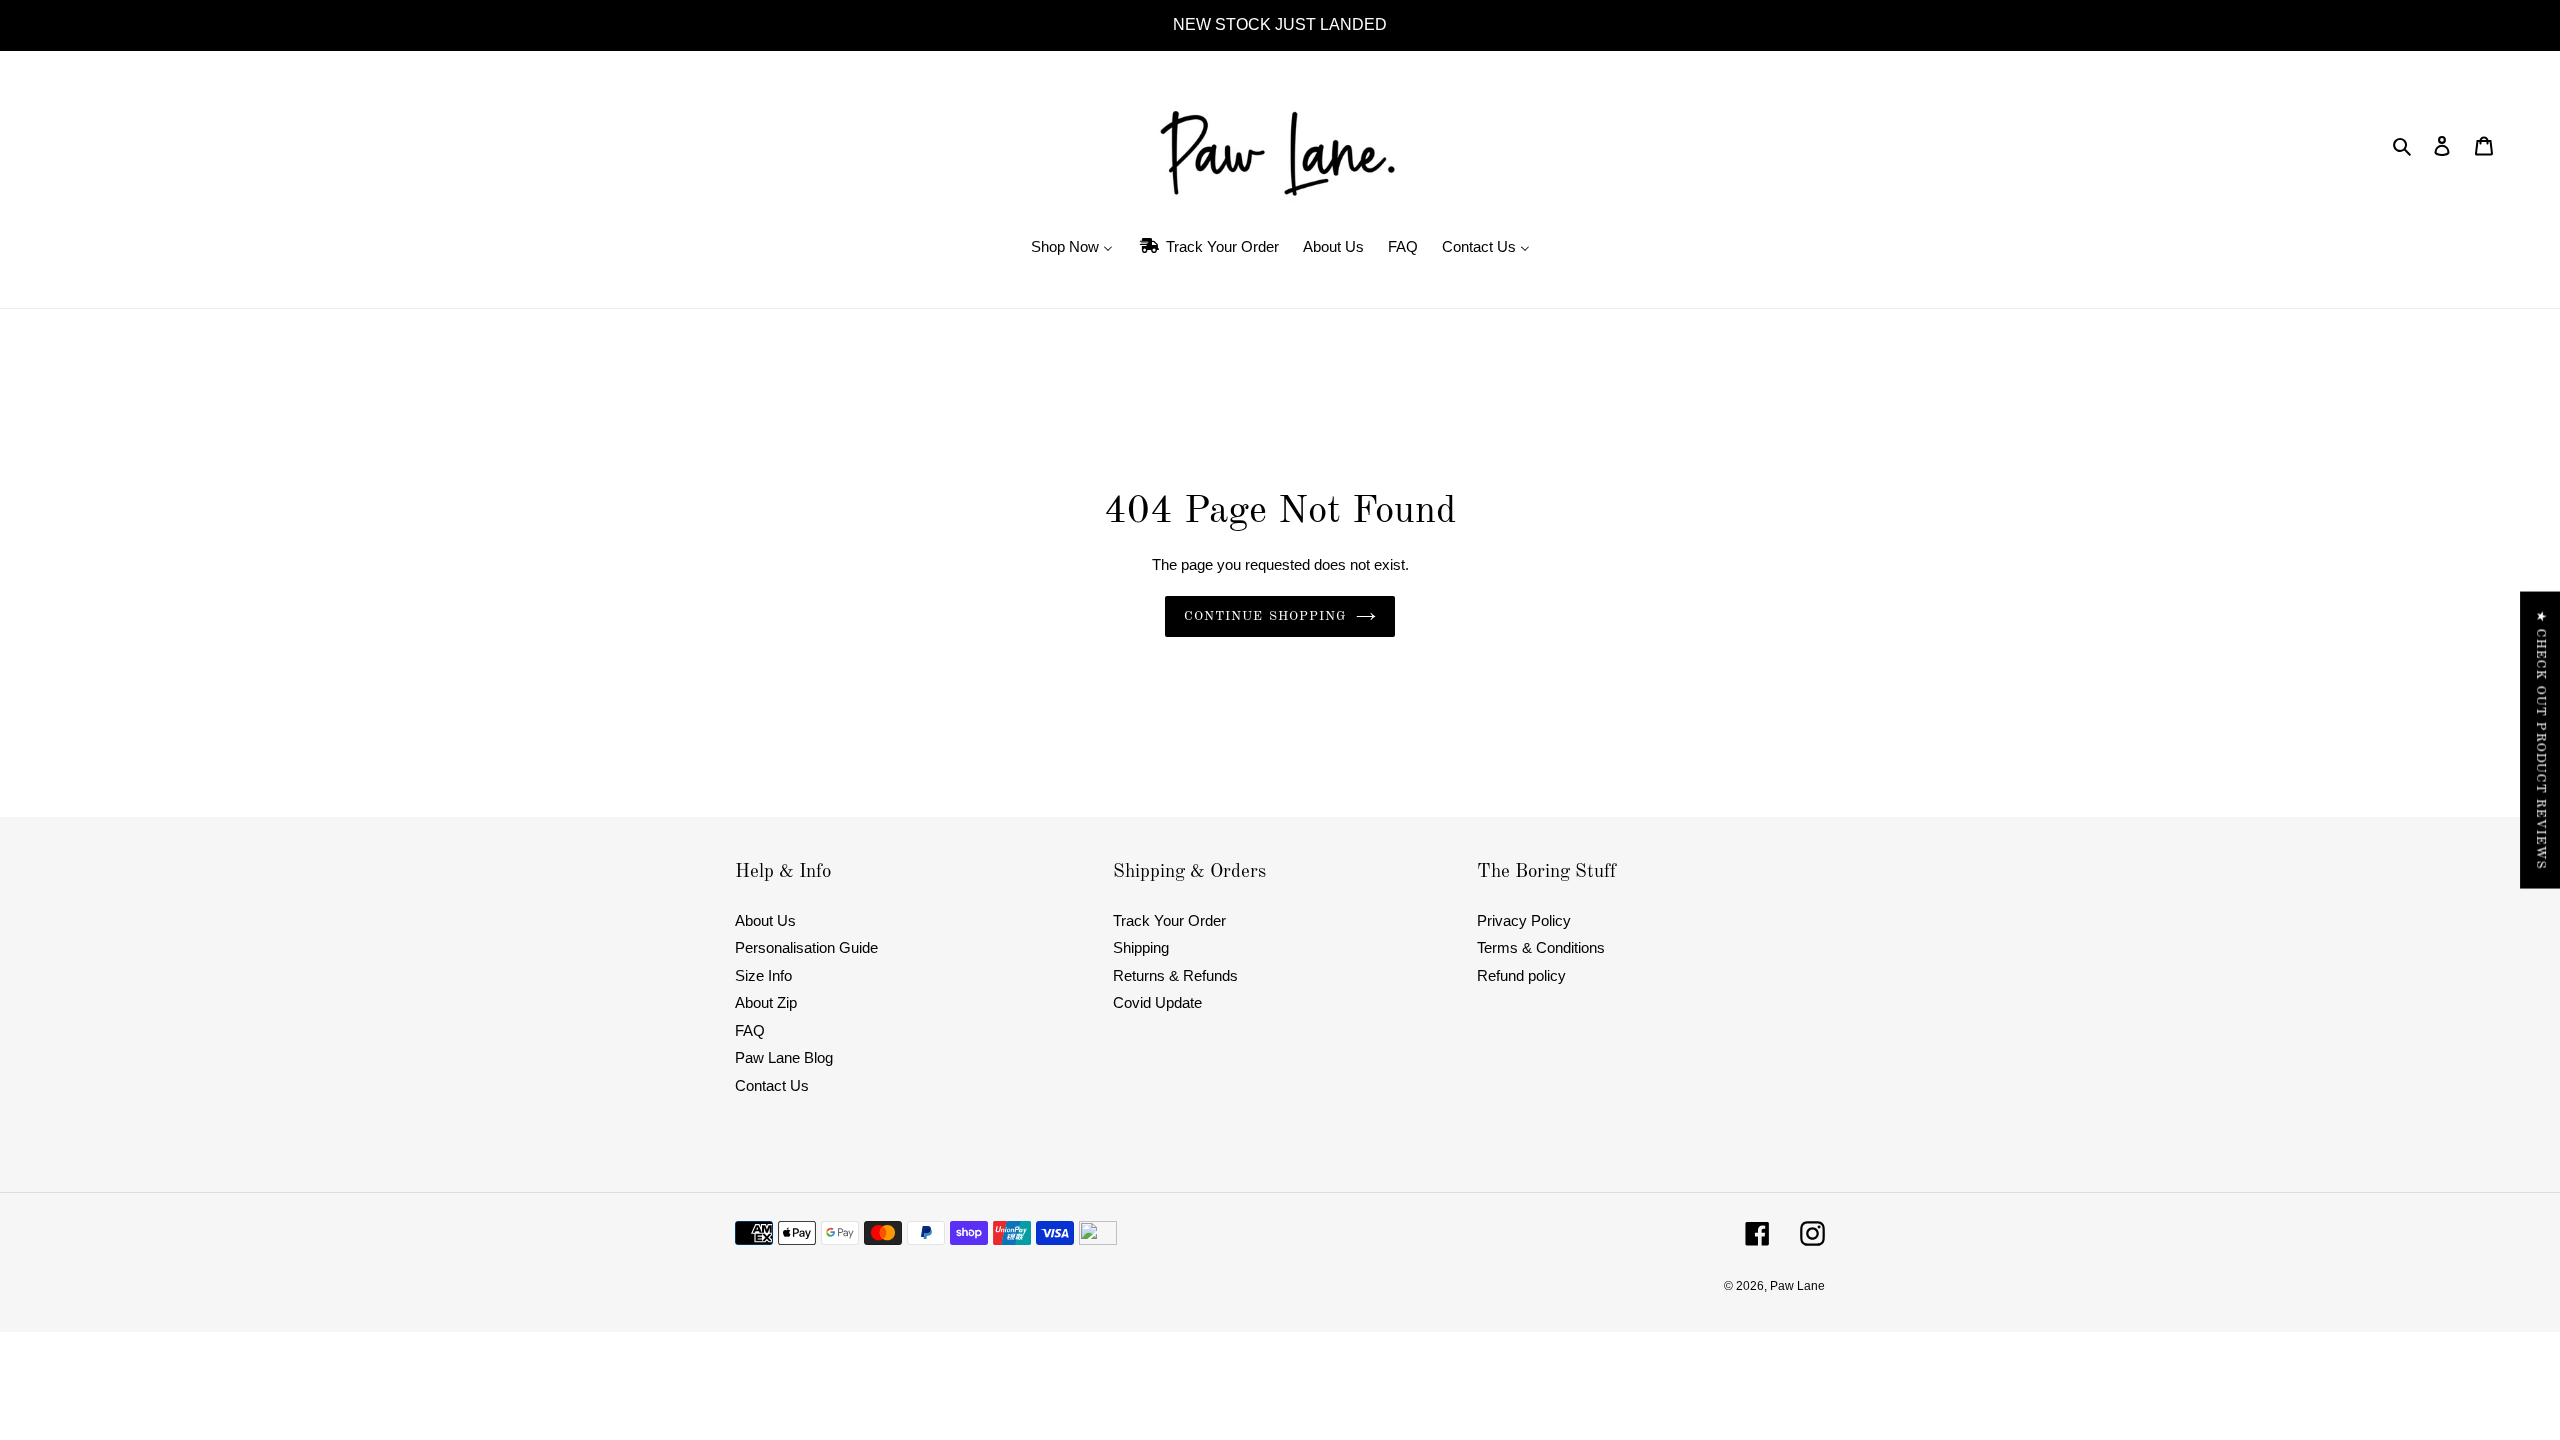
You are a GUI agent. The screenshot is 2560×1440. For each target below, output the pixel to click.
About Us (765, 920)
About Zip (766, 1002)
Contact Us (772, 1085)
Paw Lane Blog (784, 1057)
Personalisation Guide (806, 947)
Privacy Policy (1524, 920)
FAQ (750, 1030)
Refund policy (1521, 975)
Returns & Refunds (1175, 975)
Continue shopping (1265, 616)
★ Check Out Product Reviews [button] (2540, 740)
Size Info (763, 975)
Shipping (1141, 947)
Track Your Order (1169, 920)
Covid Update (1157, 1002)
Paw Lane (1797, 1286)
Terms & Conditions (1541, 947)
